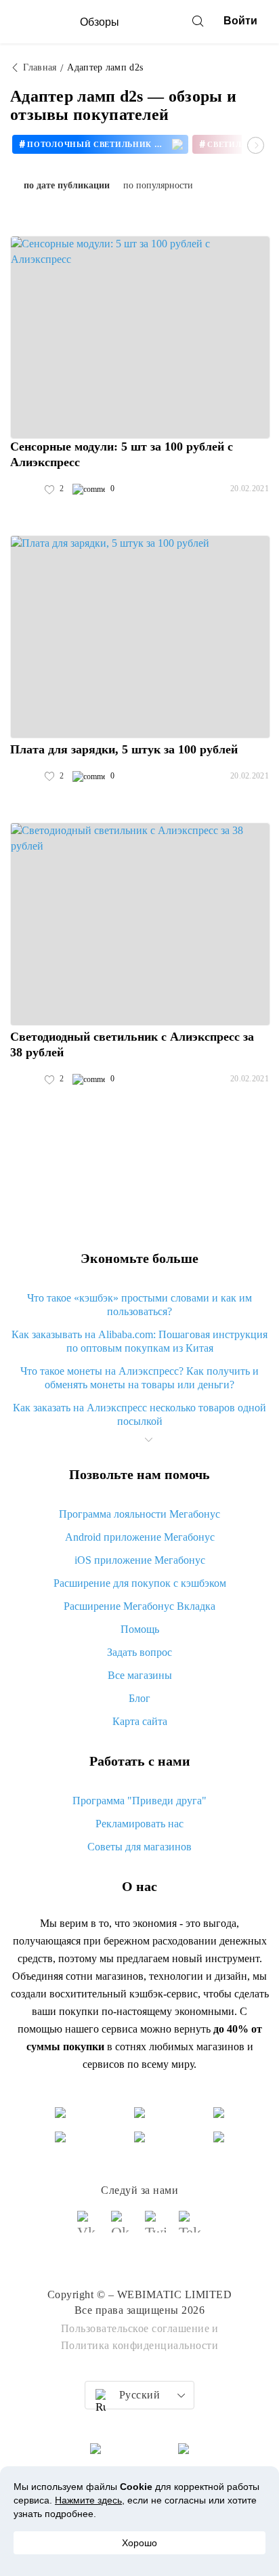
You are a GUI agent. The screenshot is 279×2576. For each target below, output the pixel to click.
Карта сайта (140, 1721)
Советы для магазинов (139, 1847)
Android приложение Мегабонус (140, 1537)
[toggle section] (148, 1440)
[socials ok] (123, 2228)
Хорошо (139, 2543)
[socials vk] (89, 2228)
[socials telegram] (190, 2228)
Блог (139, 1698)
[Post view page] (140, 337)
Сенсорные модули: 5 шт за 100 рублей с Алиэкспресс (122, 454)
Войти (240, 21)
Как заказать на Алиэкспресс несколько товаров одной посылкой (139, 1414)
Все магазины (140, 1675)
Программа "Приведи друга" (139, 1801)
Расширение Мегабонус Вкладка (139, 1606)
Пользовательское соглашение (135, 2328)
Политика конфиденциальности (140, 2345)
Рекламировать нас (139, 1824)
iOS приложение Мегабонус (140, 1560)
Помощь (140, 1629)
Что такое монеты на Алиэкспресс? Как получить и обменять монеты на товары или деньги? (139, 1378)
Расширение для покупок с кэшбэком (140, 1583)
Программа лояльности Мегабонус (139, 1514)
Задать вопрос (139, 1652)
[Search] (198, 21)
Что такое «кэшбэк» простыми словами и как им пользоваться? (139, 1305)
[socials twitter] (156, 2228)
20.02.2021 (250, 489)
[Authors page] (24, 489)
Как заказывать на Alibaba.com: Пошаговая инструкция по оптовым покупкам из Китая (139, 1341)
